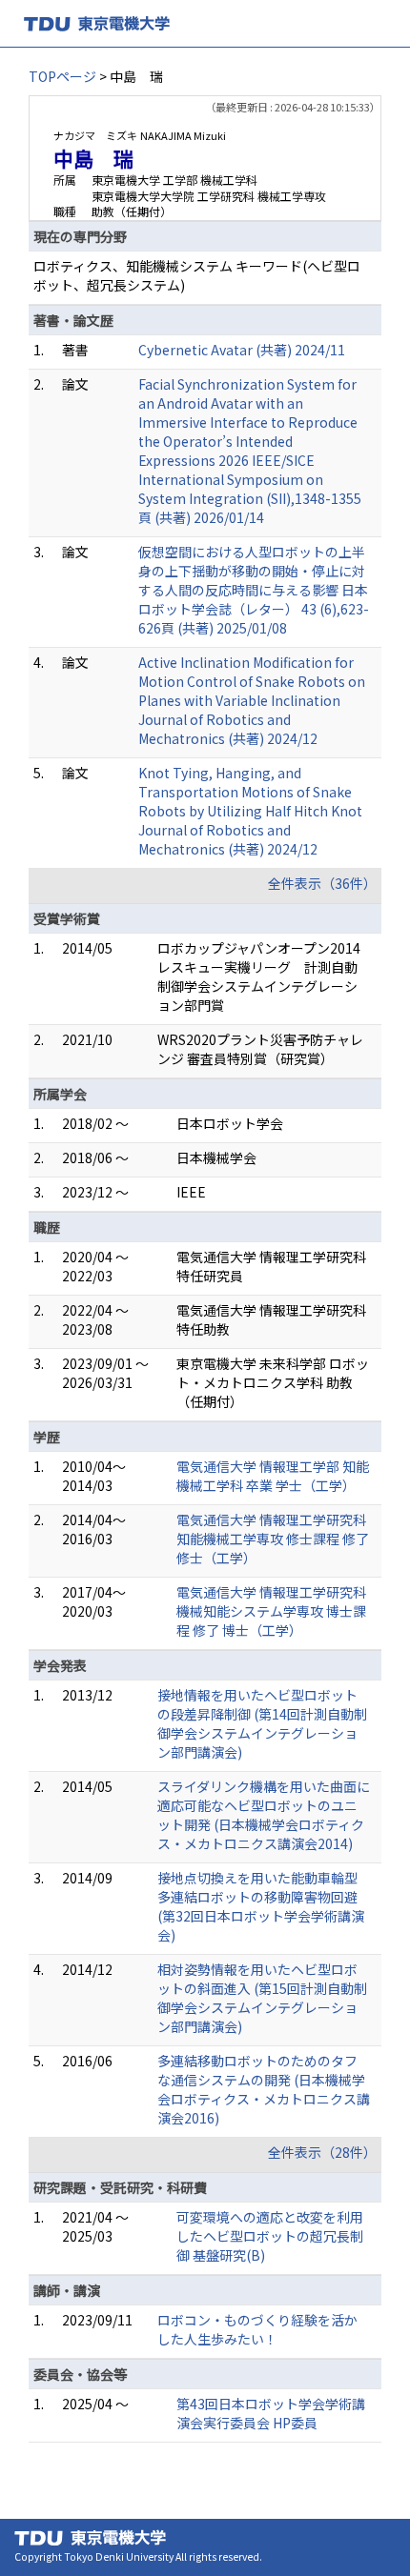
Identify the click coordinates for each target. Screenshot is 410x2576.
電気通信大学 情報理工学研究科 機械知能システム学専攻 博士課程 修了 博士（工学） (271, 1611)
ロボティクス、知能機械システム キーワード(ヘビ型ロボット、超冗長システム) (197, 275)
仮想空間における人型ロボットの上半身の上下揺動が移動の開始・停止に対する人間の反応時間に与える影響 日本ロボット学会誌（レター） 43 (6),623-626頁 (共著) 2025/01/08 (254, 590)
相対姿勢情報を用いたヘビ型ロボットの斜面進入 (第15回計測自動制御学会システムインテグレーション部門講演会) (262, 1998)
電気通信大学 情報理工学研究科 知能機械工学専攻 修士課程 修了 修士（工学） (273, 1539)
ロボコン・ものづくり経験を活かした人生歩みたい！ (257, 2329)
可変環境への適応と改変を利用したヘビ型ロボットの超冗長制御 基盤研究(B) (270, 2236)
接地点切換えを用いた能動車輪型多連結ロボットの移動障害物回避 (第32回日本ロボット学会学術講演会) (261, 1906)
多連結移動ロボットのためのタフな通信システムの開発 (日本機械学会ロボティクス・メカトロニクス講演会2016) (264, 2089)
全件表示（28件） (322, 2152)
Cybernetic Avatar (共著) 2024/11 (242, 350)
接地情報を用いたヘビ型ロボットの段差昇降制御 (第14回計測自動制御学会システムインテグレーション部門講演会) (262, 1723)
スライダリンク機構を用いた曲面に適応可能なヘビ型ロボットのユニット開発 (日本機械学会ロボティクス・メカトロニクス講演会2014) (264, 1815)
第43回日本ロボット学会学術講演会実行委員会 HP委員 (271, 2413)
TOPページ (62, 76)
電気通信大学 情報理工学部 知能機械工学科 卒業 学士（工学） (273, 1476)
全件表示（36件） (322, 883)
